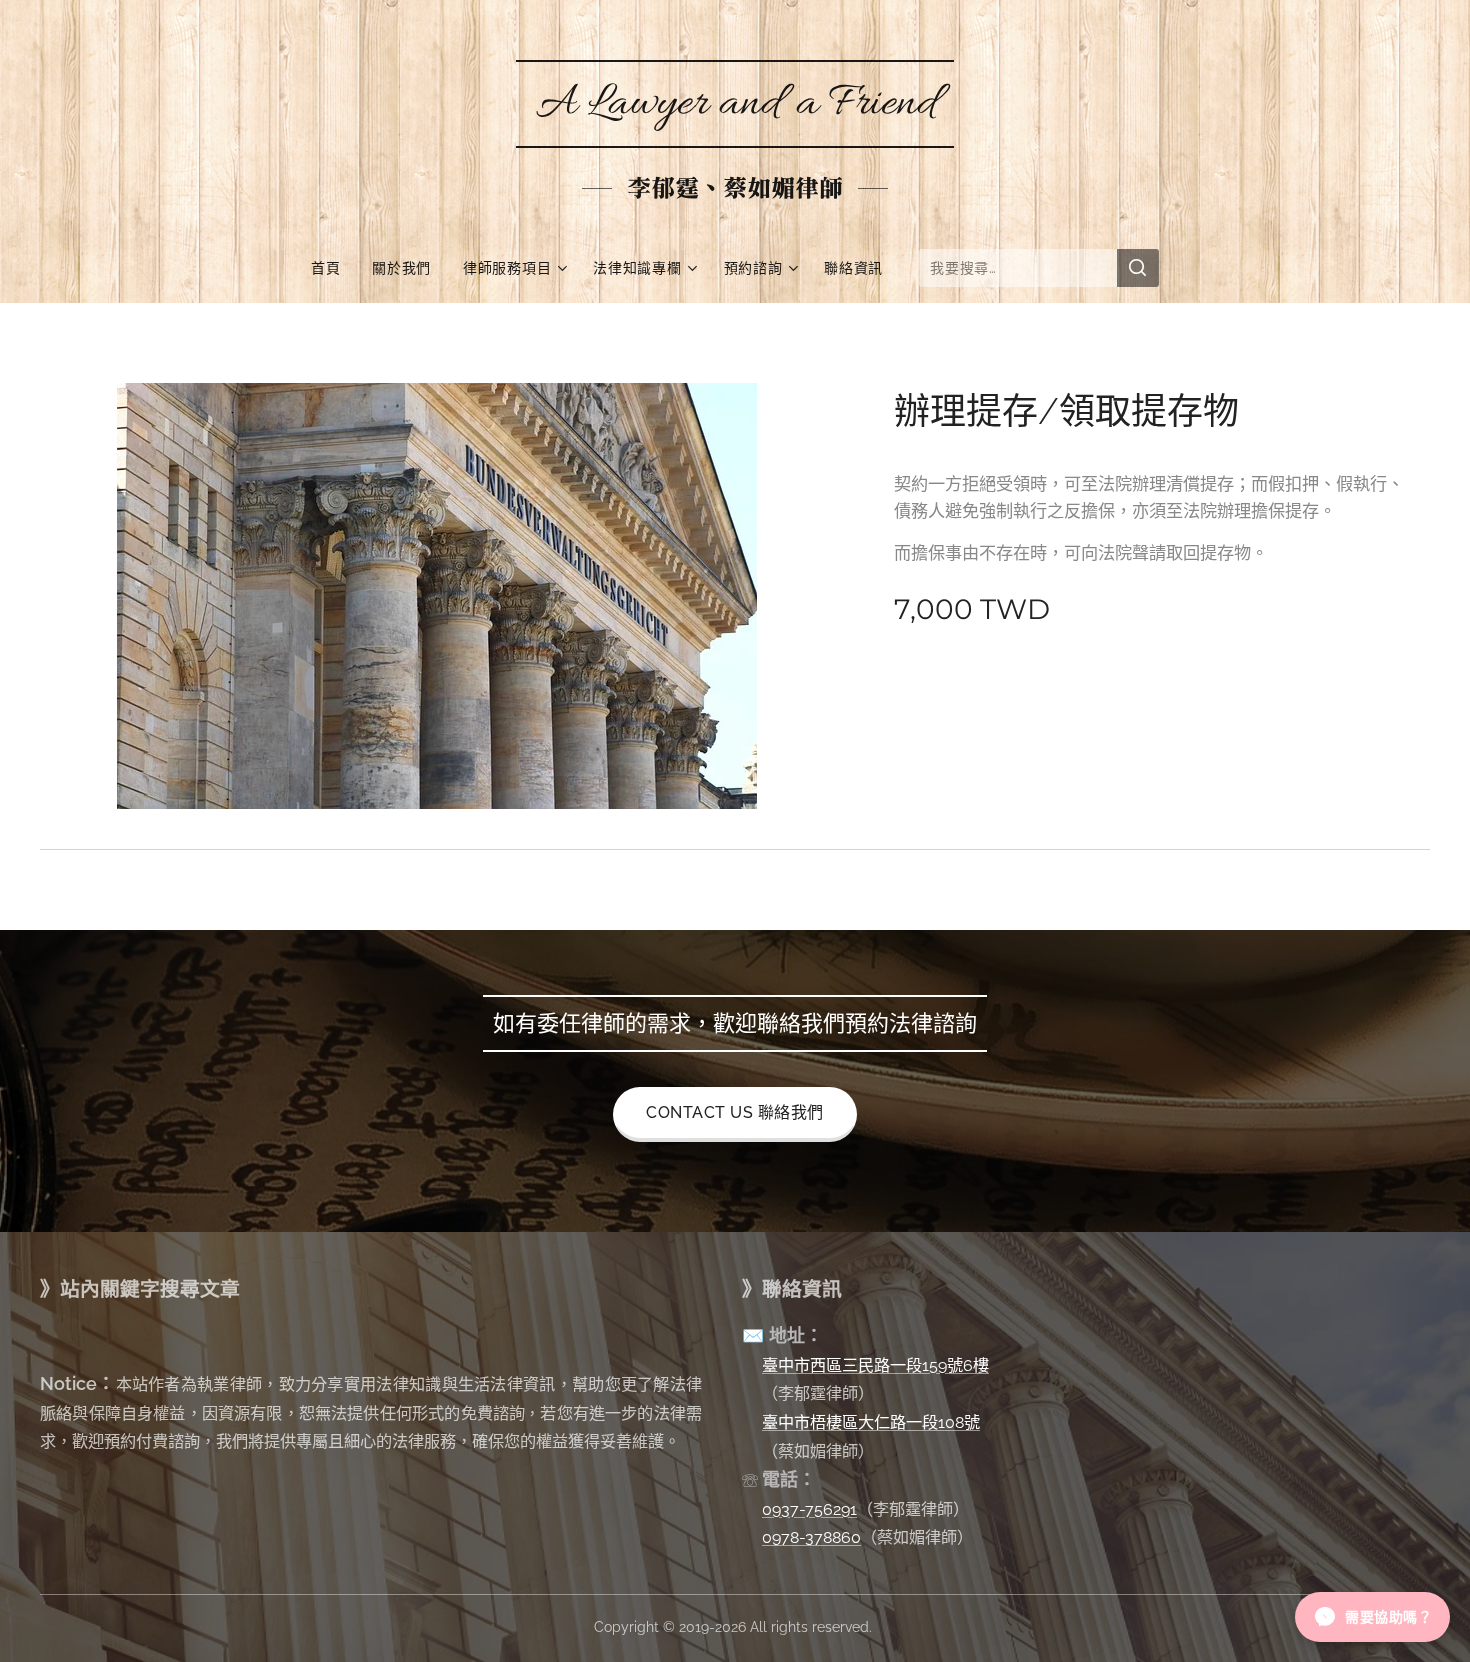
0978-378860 (811, 1537)
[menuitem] (333, 268)
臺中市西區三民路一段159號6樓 (875, 1365)
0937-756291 (809, 1509)
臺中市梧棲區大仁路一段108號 (871, 1422)
